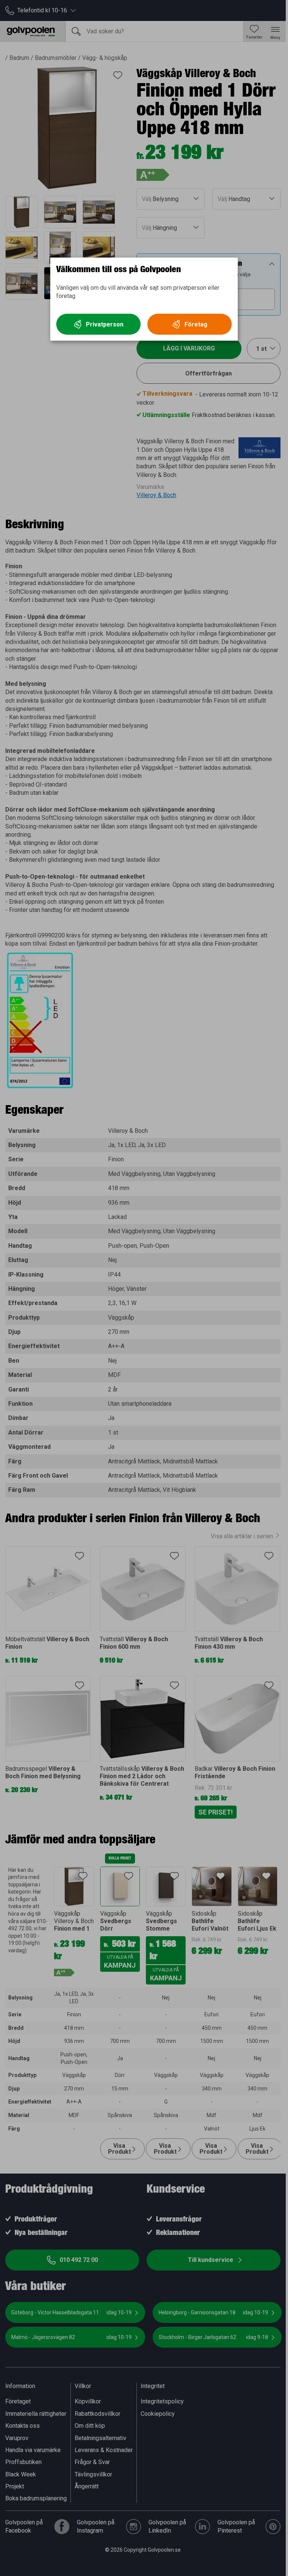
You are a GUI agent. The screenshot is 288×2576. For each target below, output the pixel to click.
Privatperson (105, 324)
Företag (196, 324)
